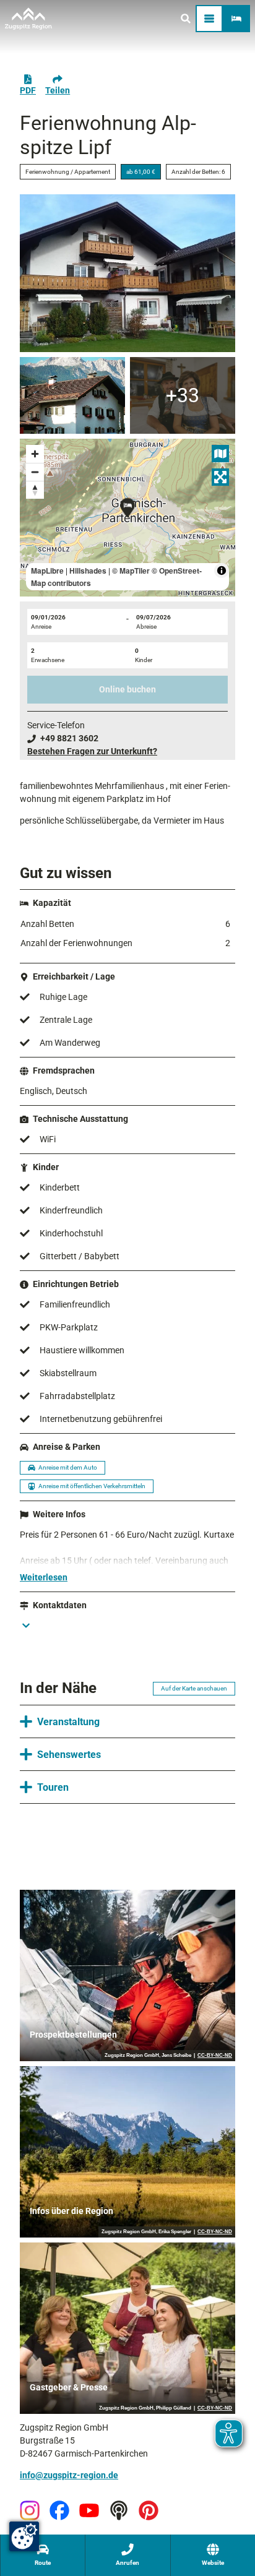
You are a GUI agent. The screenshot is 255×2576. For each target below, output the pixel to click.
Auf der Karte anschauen (194, 1688)
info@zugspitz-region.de (69, 2475)
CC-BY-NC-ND (215, 2056)
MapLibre (47, 571)
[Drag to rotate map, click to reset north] (35, 490)
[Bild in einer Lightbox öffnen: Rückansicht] (127, 273)
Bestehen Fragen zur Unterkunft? (92, 751)
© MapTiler (131, 571)
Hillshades (88, 571)
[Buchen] (236, 19)
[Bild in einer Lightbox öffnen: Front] (72, 395)
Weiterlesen (44, 1577)
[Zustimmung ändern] (24, 2536)
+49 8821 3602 (69, 738)
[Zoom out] (35, 472)
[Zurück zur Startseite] (28, 19)
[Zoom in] (35, 454)
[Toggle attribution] (222, 571)
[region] (127, 518)
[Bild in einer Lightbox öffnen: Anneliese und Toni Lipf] (183, 395)
